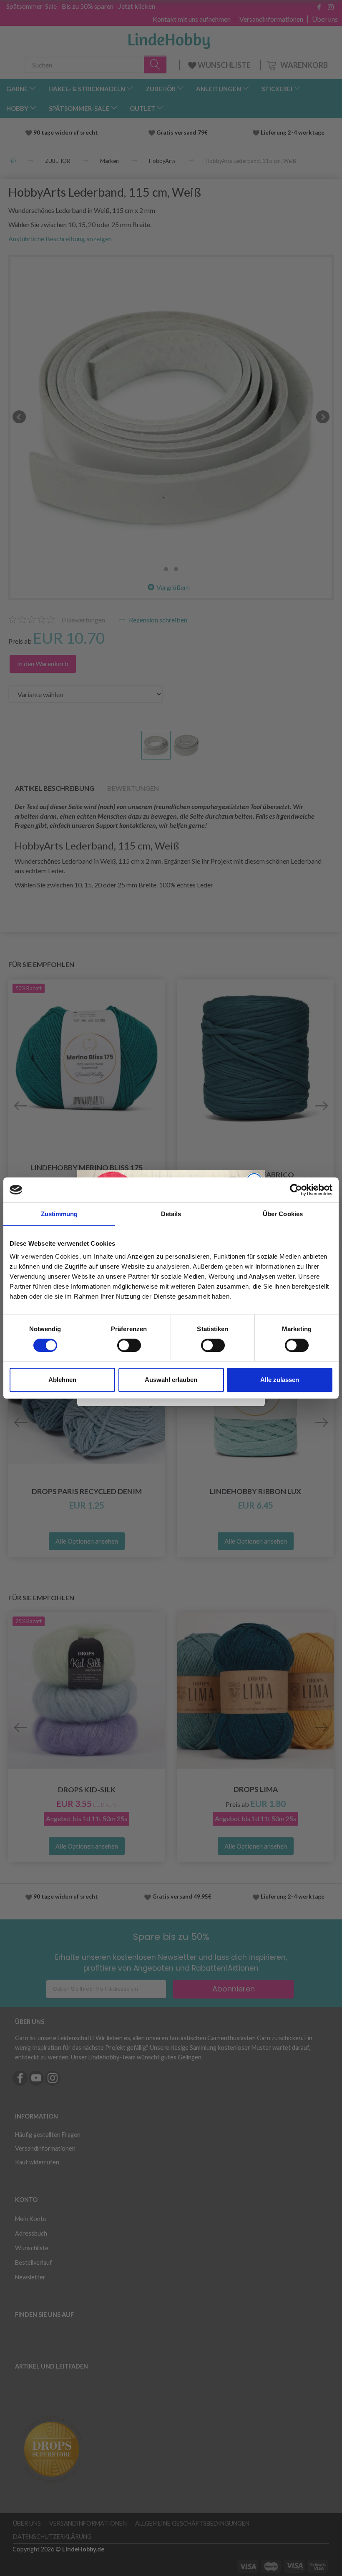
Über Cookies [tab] (283, 1214)
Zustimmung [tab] (59, 1214)
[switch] (129, 1345)
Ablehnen (62, 1380)
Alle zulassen (280, 1380)
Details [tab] (171, 1214)
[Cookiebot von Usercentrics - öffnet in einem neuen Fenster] (296, 1190)
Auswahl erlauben (171, 1380)
